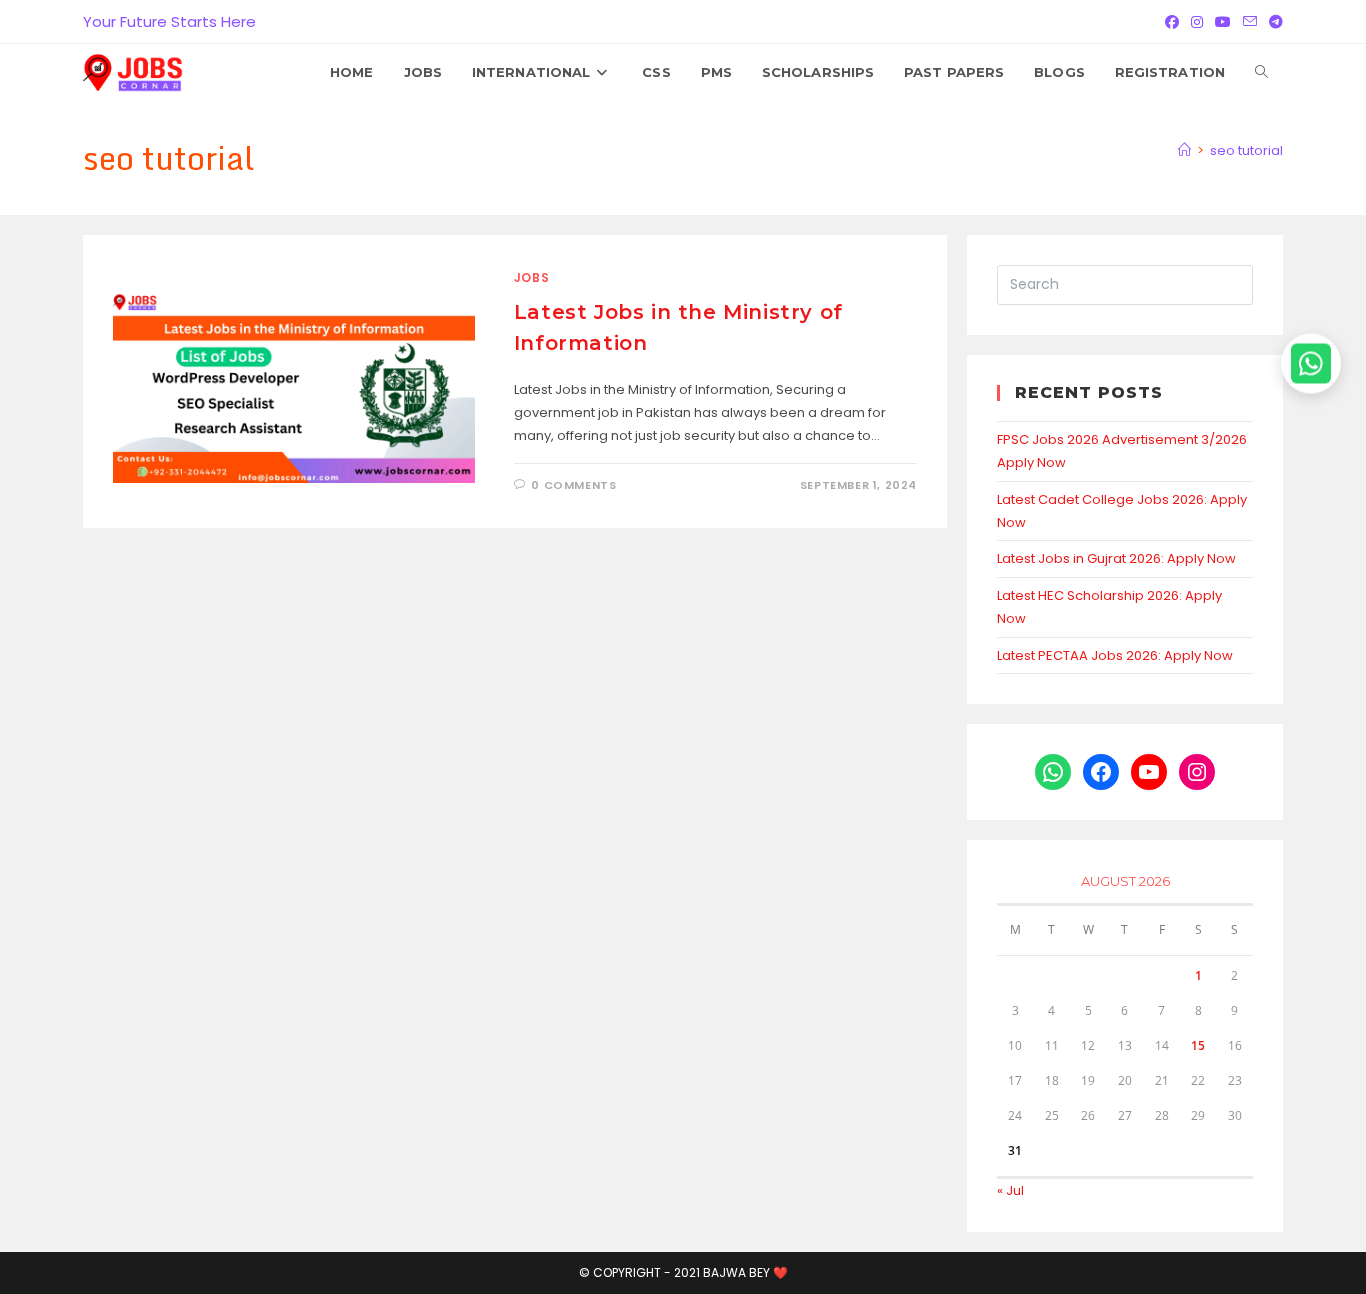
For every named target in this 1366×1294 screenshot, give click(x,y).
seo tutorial (1246, 150)
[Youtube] (1223, 22)
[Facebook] (1172, 22)
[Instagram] (1197, 22)
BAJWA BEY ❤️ (745, 1272)
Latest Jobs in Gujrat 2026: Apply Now (1116, 558)
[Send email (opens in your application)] (1250, 22)
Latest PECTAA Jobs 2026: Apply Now (1115, 655)
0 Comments (573, 485)
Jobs (531, 277)
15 (1198, 1045)
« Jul (1010, 1190)
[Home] (1184, 150)
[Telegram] (1273, 22)
